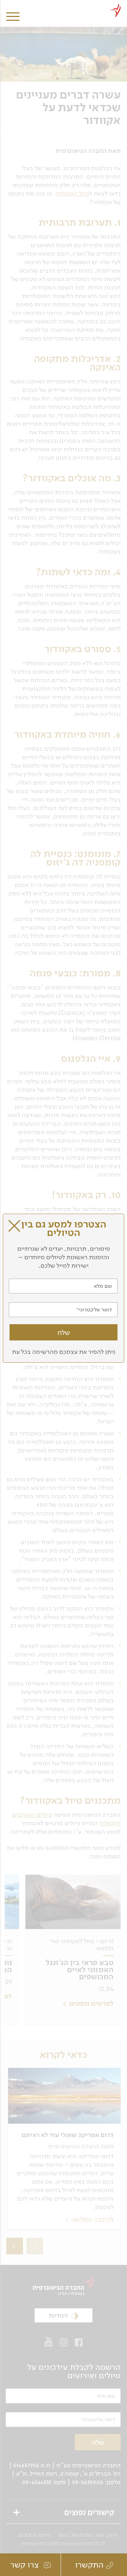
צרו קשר (26, 2565)
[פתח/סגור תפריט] (13, 11)
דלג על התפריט (60, 3)
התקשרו (89, 2565)
